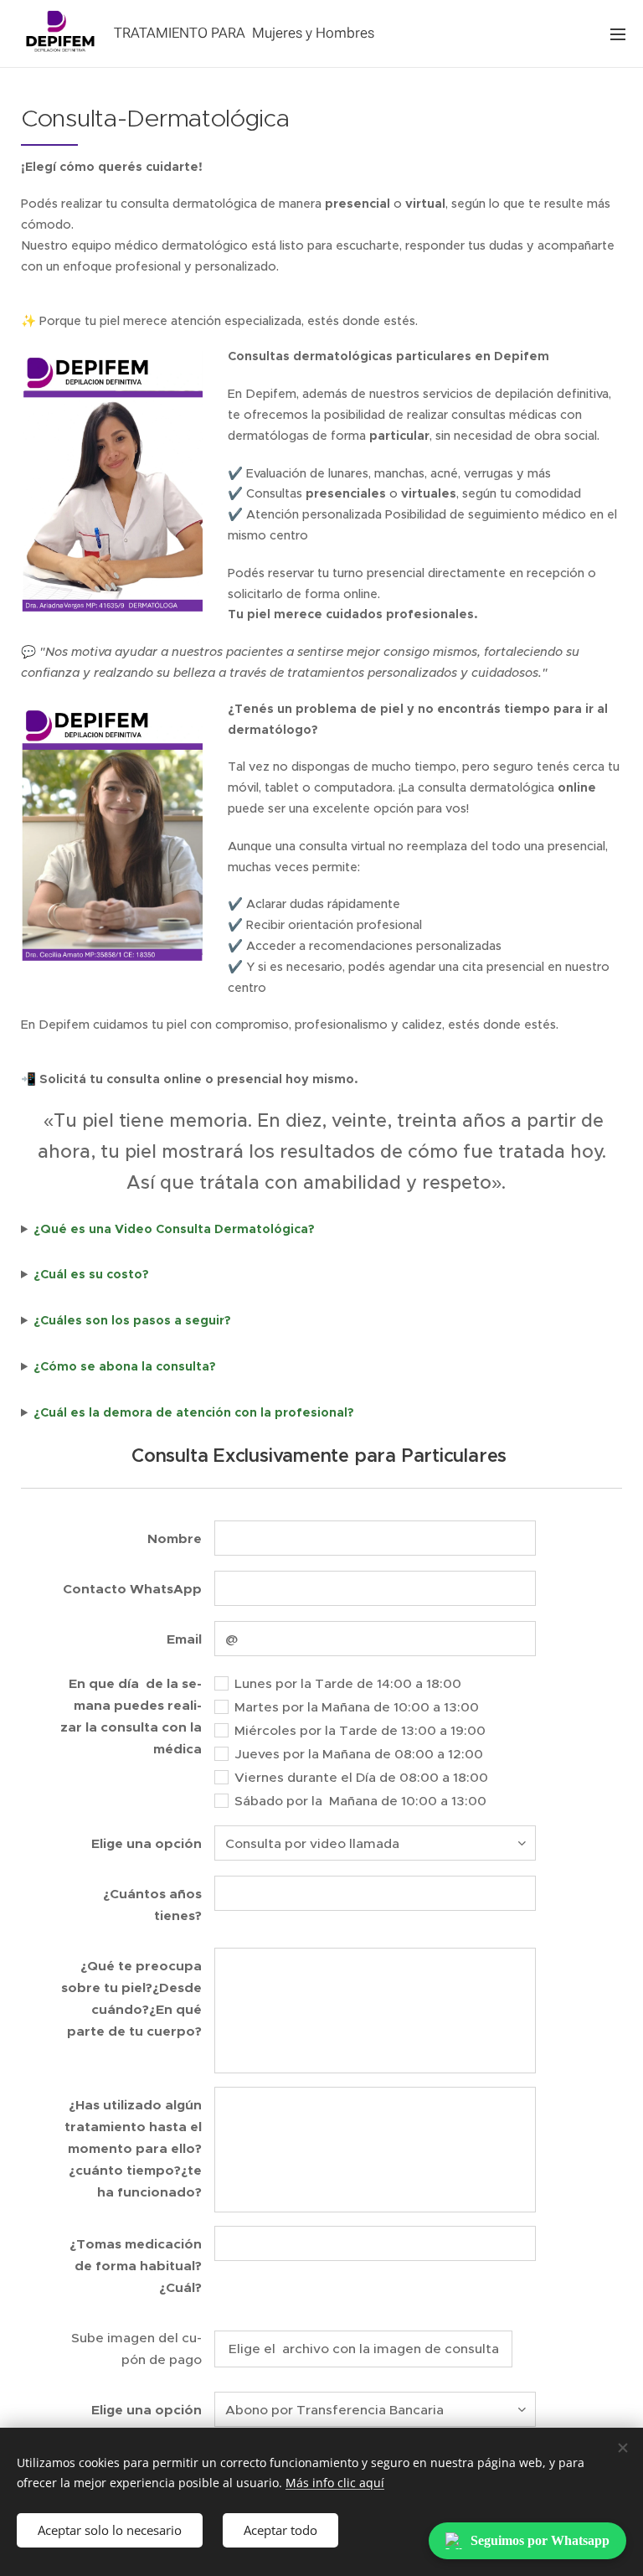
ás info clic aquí (340, 2483)
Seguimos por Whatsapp (540, 2540)
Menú (618, 34)
